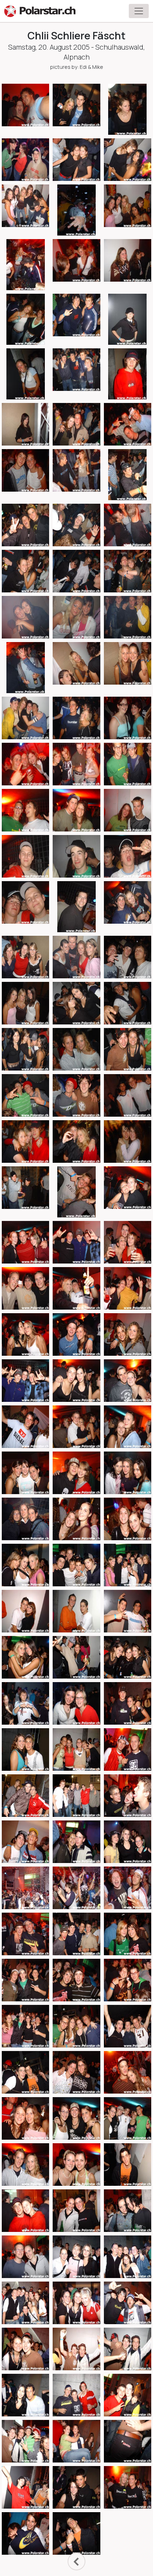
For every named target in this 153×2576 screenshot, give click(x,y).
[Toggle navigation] (139, 11)
